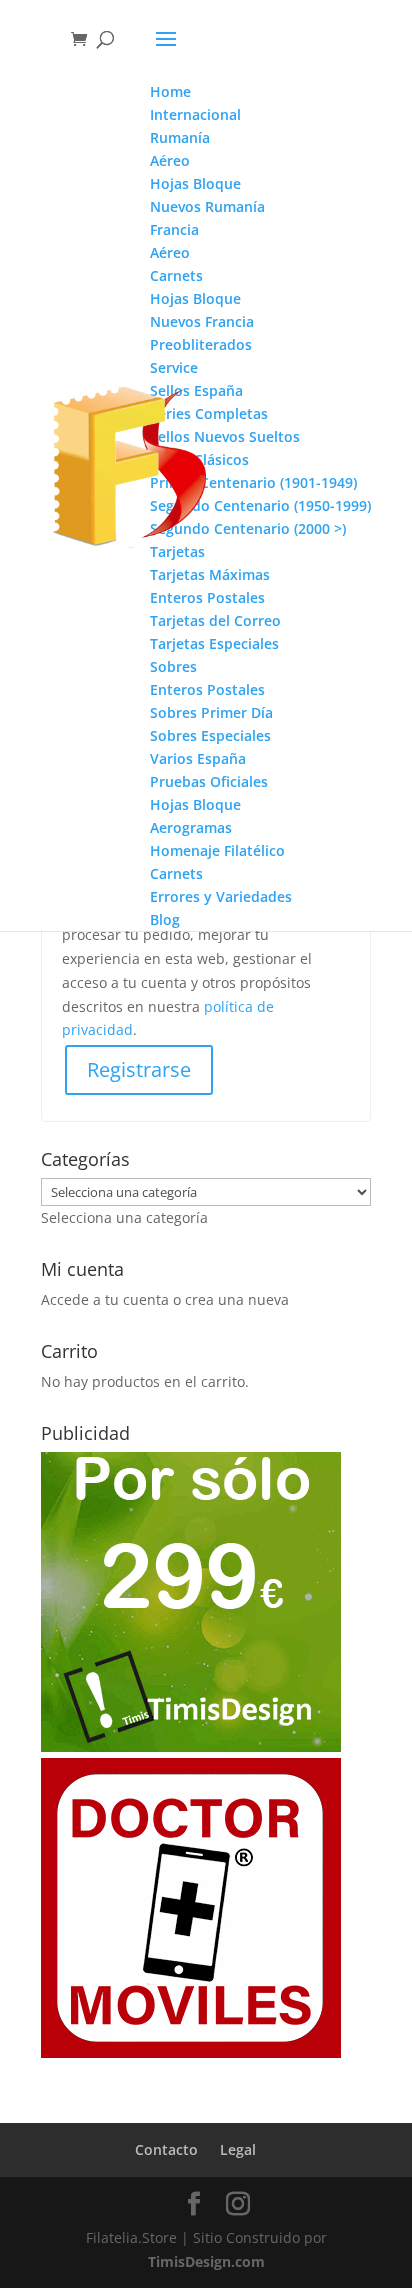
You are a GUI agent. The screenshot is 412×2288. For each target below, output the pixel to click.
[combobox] (124, 1217)
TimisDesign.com (206, 2261)
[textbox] (124, 1217)
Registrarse (139, 1069)
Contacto (166, 2149)
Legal (238, 2149)
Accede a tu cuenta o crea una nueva (165, 1299)
